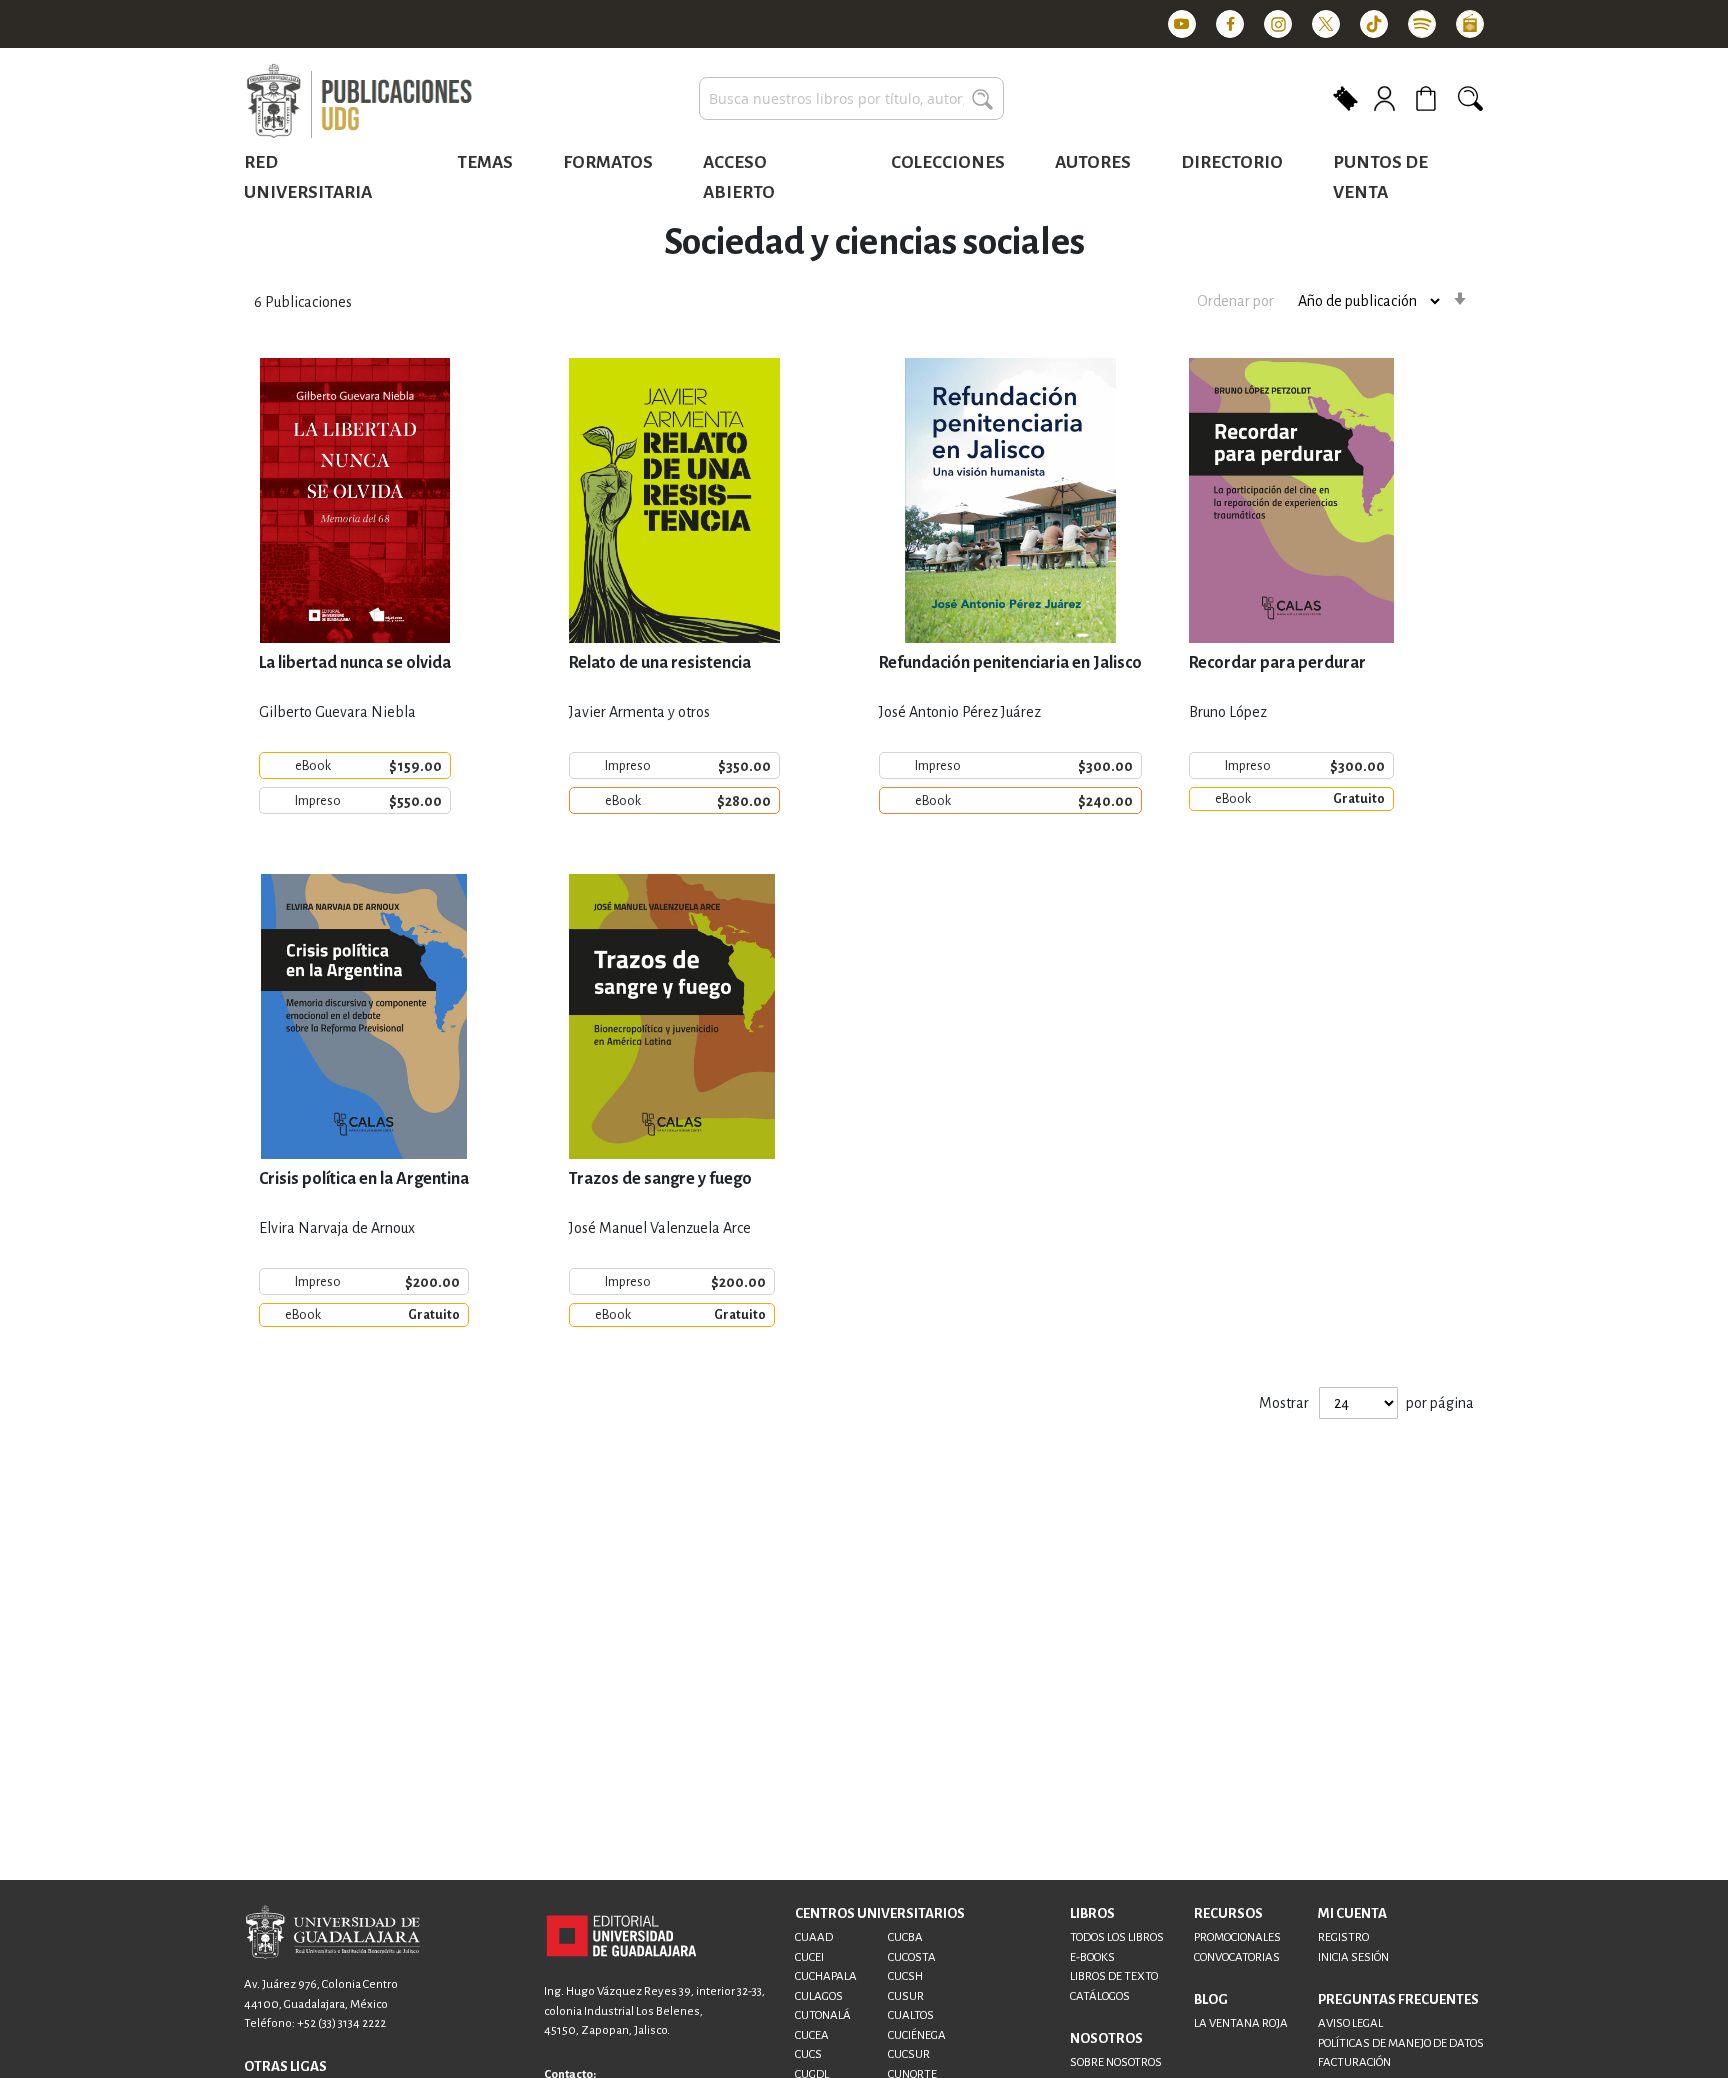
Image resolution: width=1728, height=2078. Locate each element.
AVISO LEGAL (1350, 2023)
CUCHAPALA (826, 1976)
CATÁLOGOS (1100, 1996)
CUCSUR (909, 2054)
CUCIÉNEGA (917, 2035)
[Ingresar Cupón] (1345, 97)
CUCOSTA (912, 1957)
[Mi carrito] (1429, 98)
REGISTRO (1343, 1937)
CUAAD (814, 1937)
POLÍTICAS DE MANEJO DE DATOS (1401, 2043)
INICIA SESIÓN (1353, 1957)
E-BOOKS (1092, 1957)
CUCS (808, 2054)
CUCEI (809, 1957)
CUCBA (905, 1937)
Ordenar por (1235, 301)
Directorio (1232, 162)
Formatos (608, 162)
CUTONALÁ (823, 2015)
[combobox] (851, 98)
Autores (1093, 162)
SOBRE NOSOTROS (1116, 2062)
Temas (485, 162)
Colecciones (948, 162)
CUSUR (906, 1996)
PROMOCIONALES (1237, 1937)
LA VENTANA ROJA (1241, 2023)
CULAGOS (819, 1996)
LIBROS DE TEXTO (1114, 1976)
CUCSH (905, 1976)
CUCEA (812, 2035)
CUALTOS (911, 2015)
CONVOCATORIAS (1237, 1957)
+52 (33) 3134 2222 (341, 2023)
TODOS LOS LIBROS (1117, 1937)
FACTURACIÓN (1354, 2062)
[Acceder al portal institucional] (621, 1935)
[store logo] (359, 102)
